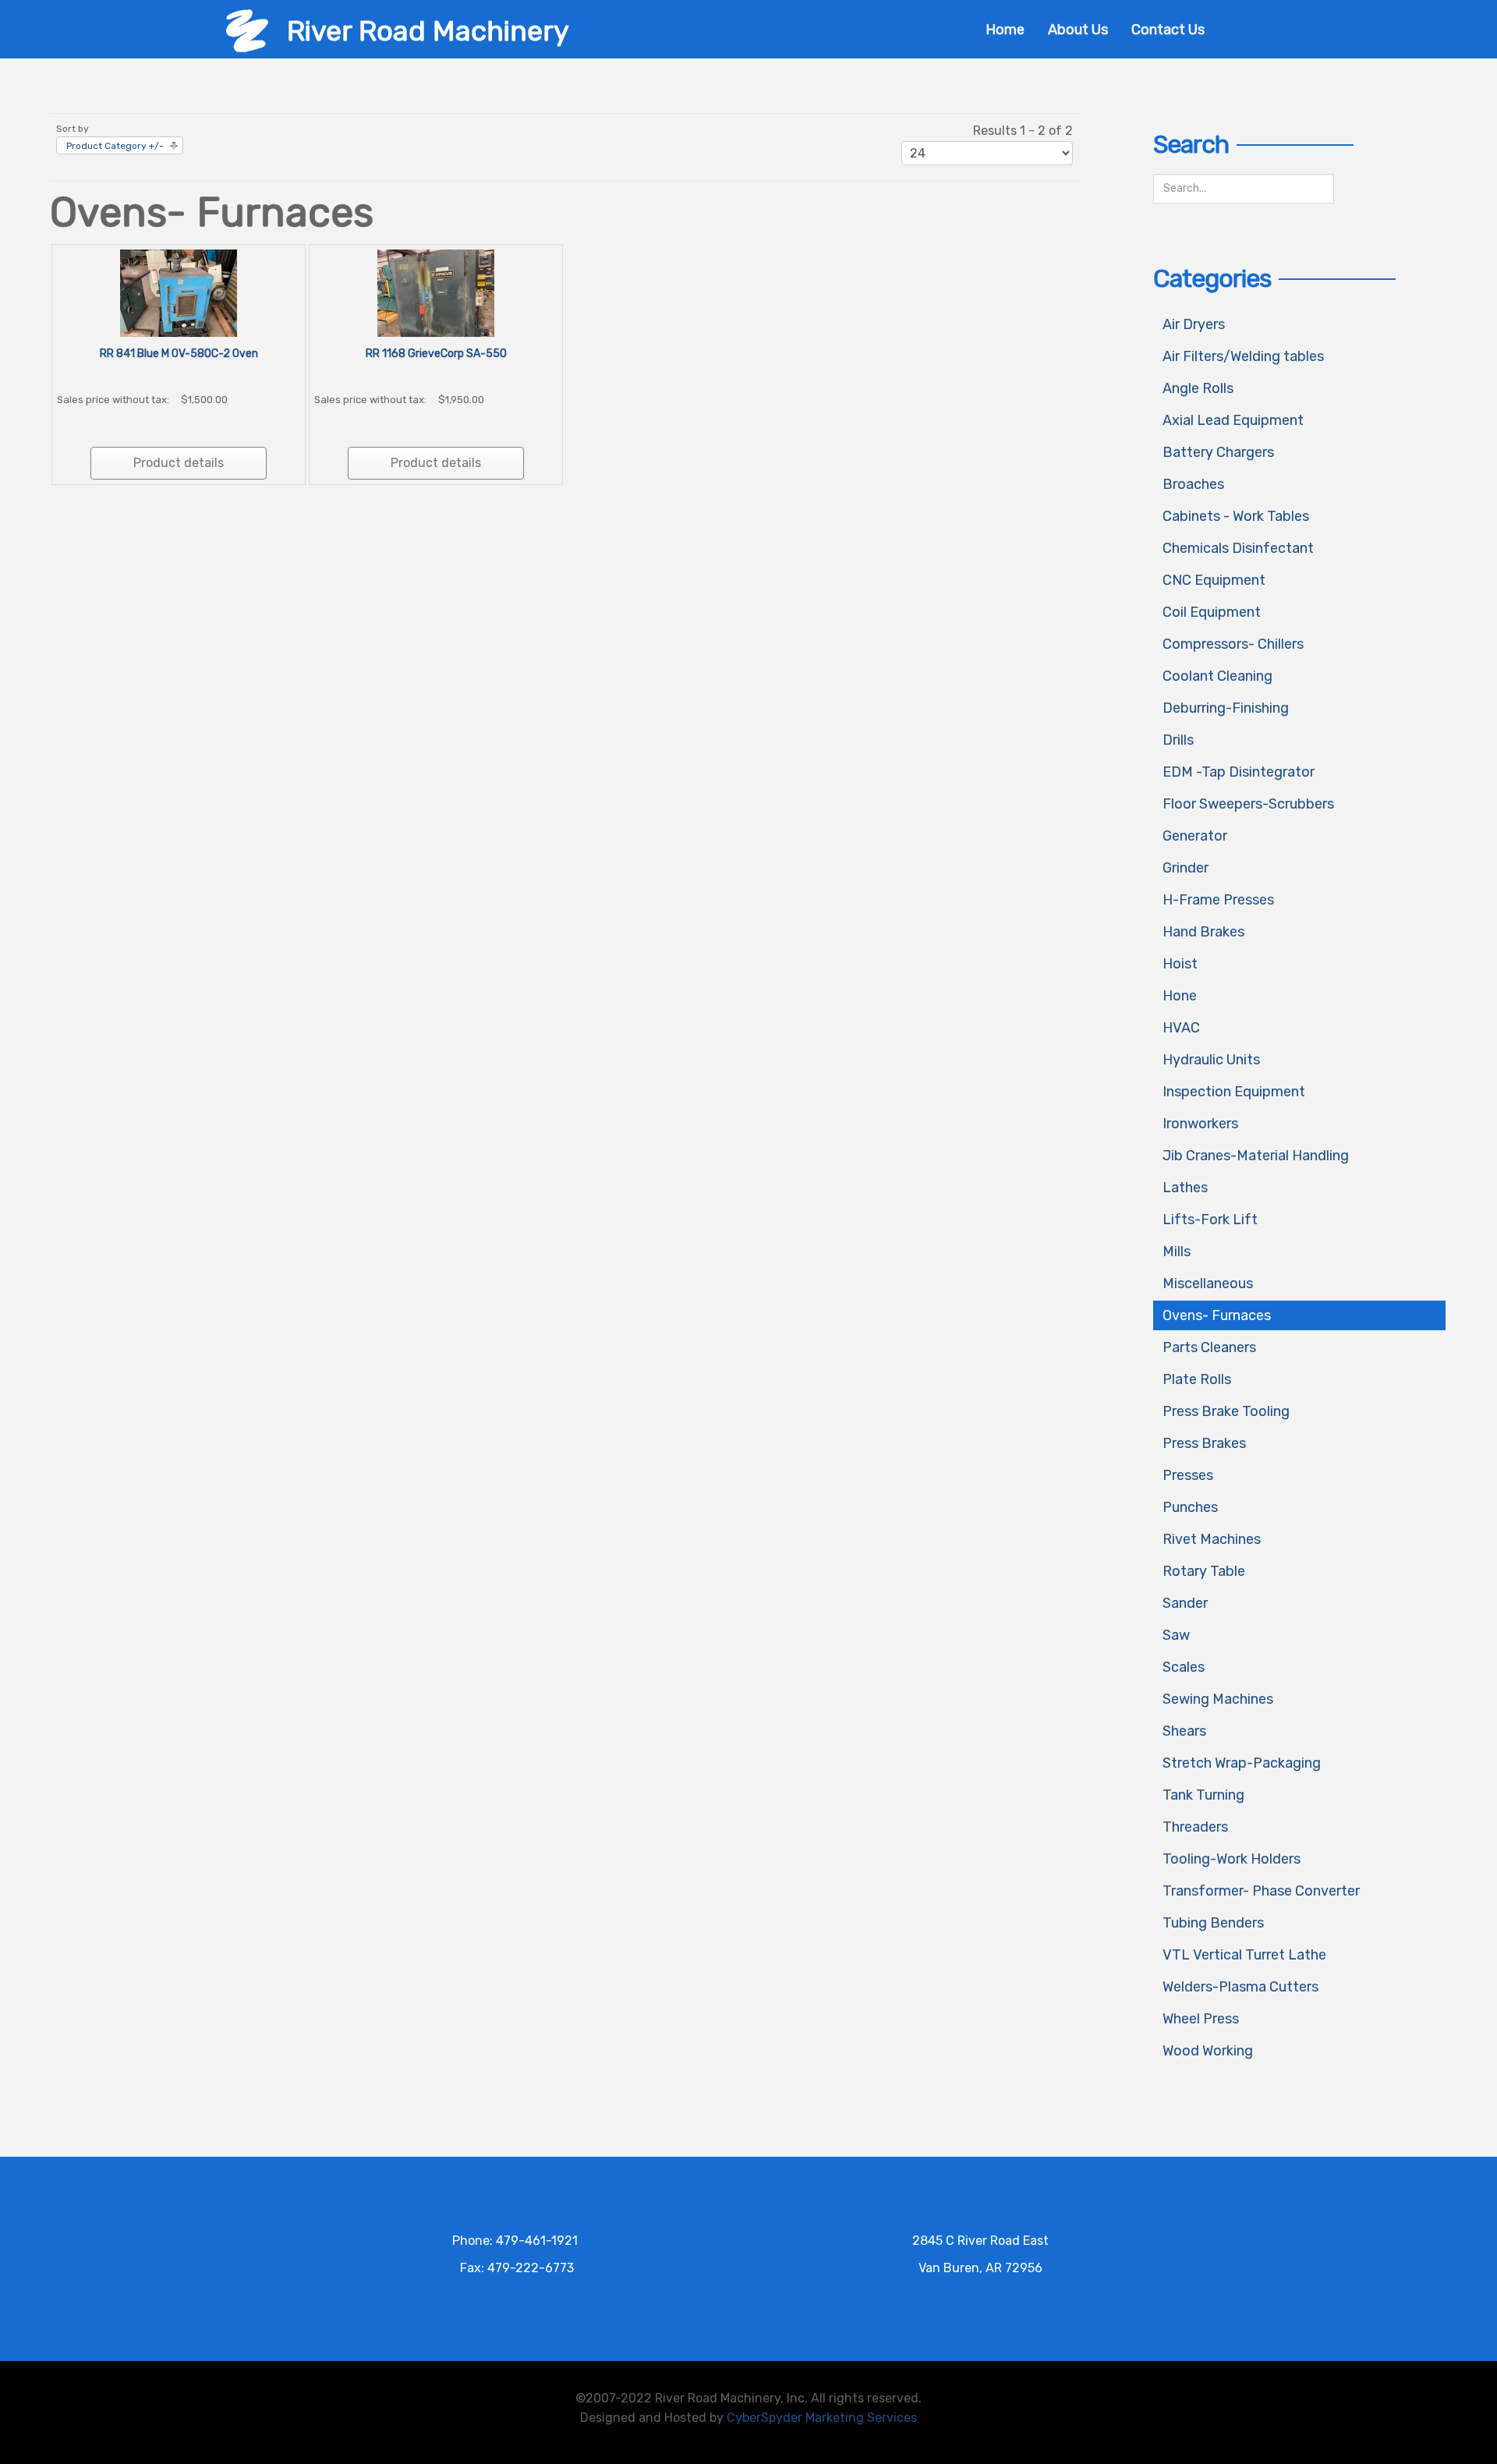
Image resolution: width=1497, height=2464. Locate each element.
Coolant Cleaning (1217, 676)
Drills (1178, 740)
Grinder (1186, 868)
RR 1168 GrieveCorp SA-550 (436, 354)
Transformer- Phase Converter (1261, 1891)
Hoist (1180, 964)
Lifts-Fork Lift (1210, 1220)
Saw (1176, 1635)
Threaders (1195, 1827)
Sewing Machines (1218, 1699)
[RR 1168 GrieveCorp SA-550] (436, 292)
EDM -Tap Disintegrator (1239, 772)
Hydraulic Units (1211, 1060)
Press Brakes (1204, 1443)
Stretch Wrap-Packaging (1242, 1763)
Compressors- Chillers (1233, 644)
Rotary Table (1204, 1571)
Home (1005, 30)
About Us (1078, 30)
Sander (1185, 1603)
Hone (1180, 996)
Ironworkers (1200, 1124)
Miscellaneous (1208, 1283)
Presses (1188, 1475)
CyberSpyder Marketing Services (822, 2418)
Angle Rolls (1198, 388)
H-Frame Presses (1218, 900)
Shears (1184, 1731)
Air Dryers (1194, 324)
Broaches (1193, 484)
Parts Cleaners (1209, 1347)
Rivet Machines (1212, 1539)
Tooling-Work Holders (1232, 1859)
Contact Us (1168, 30)
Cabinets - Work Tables (1236, 516)
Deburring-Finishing (1226, 708)
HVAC (1181, 1028)
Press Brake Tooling (1226, 1411)
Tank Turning (1203, 1795)
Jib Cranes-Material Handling (1256, 1156)
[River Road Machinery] (247, 30)
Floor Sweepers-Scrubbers (1248, 804)
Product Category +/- (115, 146)
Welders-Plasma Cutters (1240, 1987)
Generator (1195, 836)
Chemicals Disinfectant (1238, 548)
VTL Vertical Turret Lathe (1244, 1955)
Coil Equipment (1212, 612)
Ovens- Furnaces (1217, 1315)
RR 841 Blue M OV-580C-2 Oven (179, 354)
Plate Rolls (1197, 1379)
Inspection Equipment (1234, 1092)
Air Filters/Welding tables (1243, 356)
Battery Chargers (1218, 452)
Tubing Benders (1213, 1923)
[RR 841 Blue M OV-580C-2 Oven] (179, 292)
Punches (1190, 1507)
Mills (1177, 1251)
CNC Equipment (1214, 580)
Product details (179, 463)
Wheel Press (1201, 2019)
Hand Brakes (1203, 932)
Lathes (1185, 1188)
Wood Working (1208, 2051)
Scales (1184, 1667)
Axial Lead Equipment (1233, 420)
